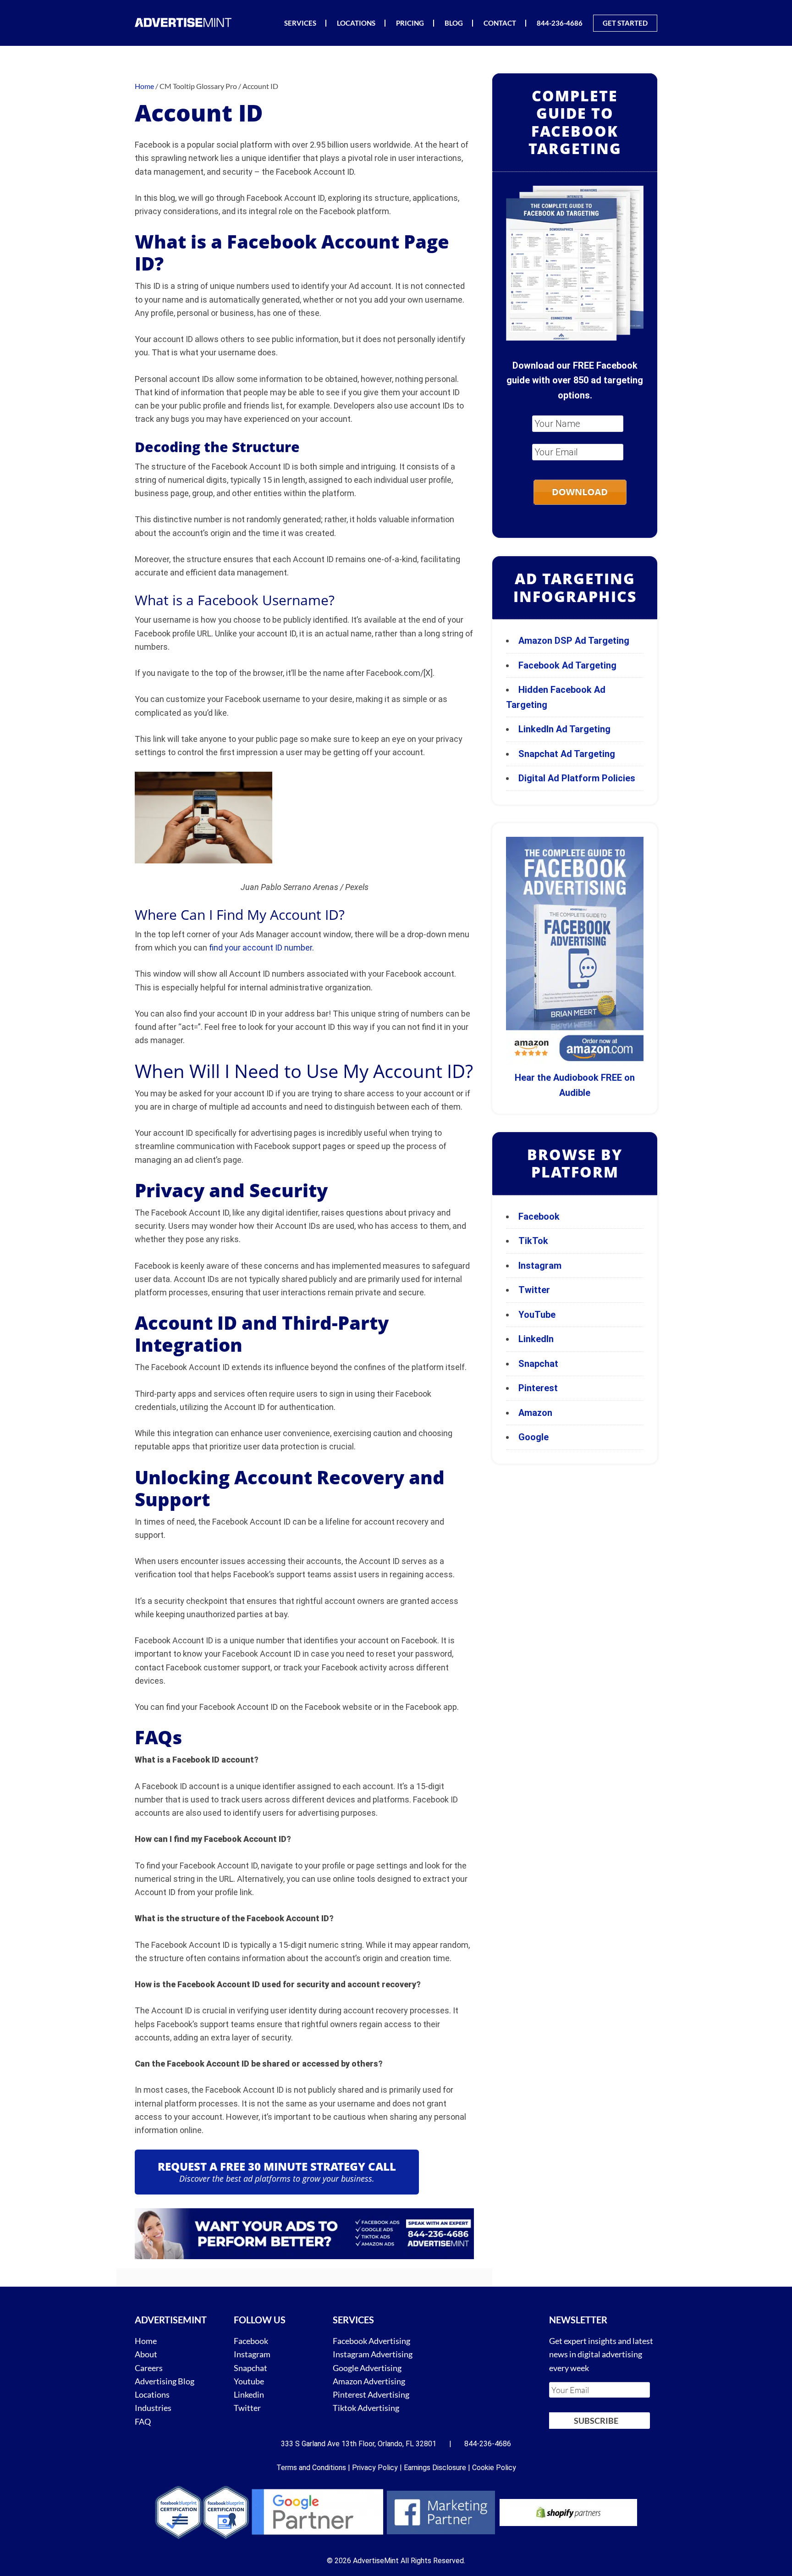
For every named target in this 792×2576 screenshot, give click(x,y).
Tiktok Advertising (366, 2408)
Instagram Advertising (373, 2354)
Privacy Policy (375, 2468)
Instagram (540, 1266)
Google (533, 1437)
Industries (153, 2408)
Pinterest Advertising (371, 2394)
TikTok (533, 1241)
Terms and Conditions (311, 2468)
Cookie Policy (494, 2468)
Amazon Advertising (369, 2381)
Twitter (534, 1290)
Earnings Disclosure (435, 2468)
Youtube (249, 2381)
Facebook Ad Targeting (569, 665)
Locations (152, 2394)
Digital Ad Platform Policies (577, 778)
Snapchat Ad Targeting (567, 754)
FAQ (143, 2421)
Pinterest (538, 1388)
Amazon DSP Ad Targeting (574, 641)
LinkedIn (536, 1339)
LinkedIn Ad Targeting (564, 729)
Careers (149, 2367)
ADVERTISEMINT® (185, 22)
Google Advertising (367, 2367)
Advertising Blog (165, 2381)
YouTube (537, 1315)
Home (146, 2341)
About (146, 2354)
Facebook (539, 1216)
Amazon (535, 1413)
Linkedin (249, 2394)
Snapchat (538, 1364)
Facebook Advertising (371, 2341)
